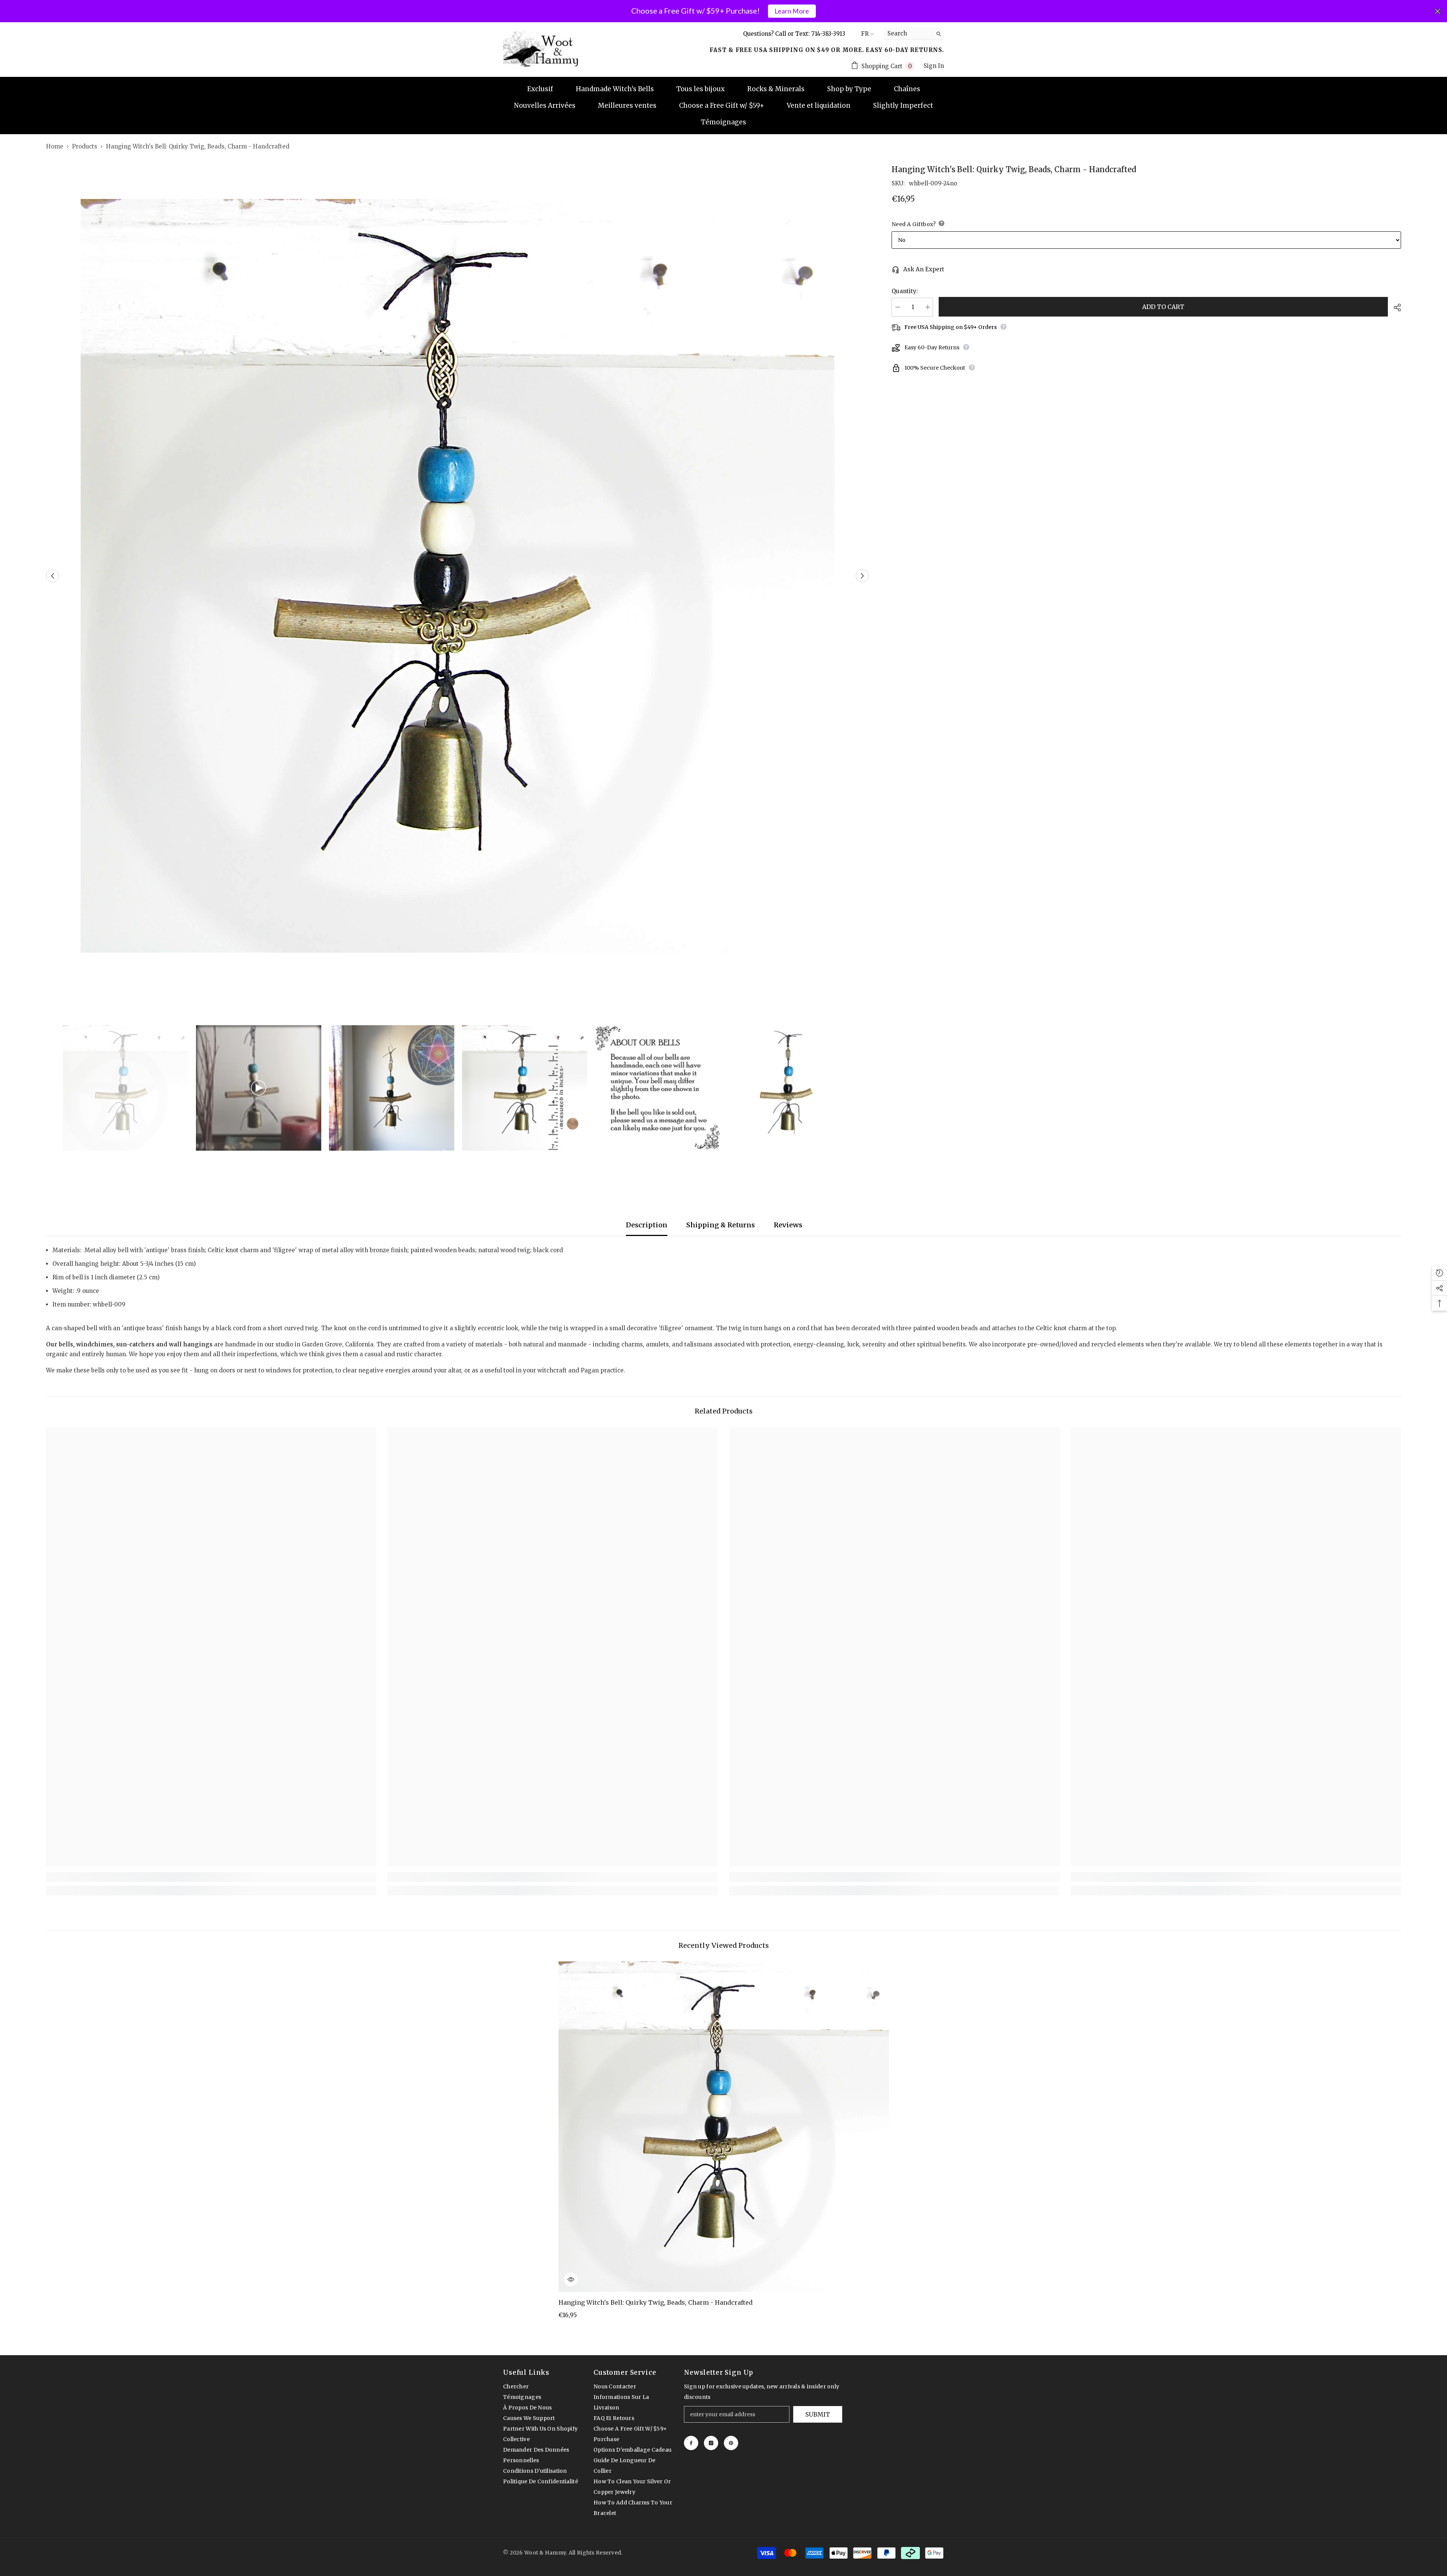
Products (85, 146)
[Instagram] (711, 2443)
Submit (818, 2414)
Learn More (792, 11)
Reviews (788, 1225)
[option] (458, 576)
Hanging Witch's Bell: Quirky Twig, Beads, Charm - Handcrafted (655, 2302)
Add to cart (1163, 307)
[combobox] (908, 34)
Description (647, 1225)
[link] (211, 1877)
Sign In (934, 66)
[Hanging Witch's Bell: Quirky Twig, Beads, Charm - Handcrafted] (724, 2127)
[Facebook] (691, 2443)
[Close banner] (1438, 11)
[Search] (914, 34)
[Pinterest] (731, 2443)
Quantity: (905, 291)
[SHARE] (1394, 307)
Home (55, 146)
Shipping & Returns (720, 1225)
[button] (53, 576)
